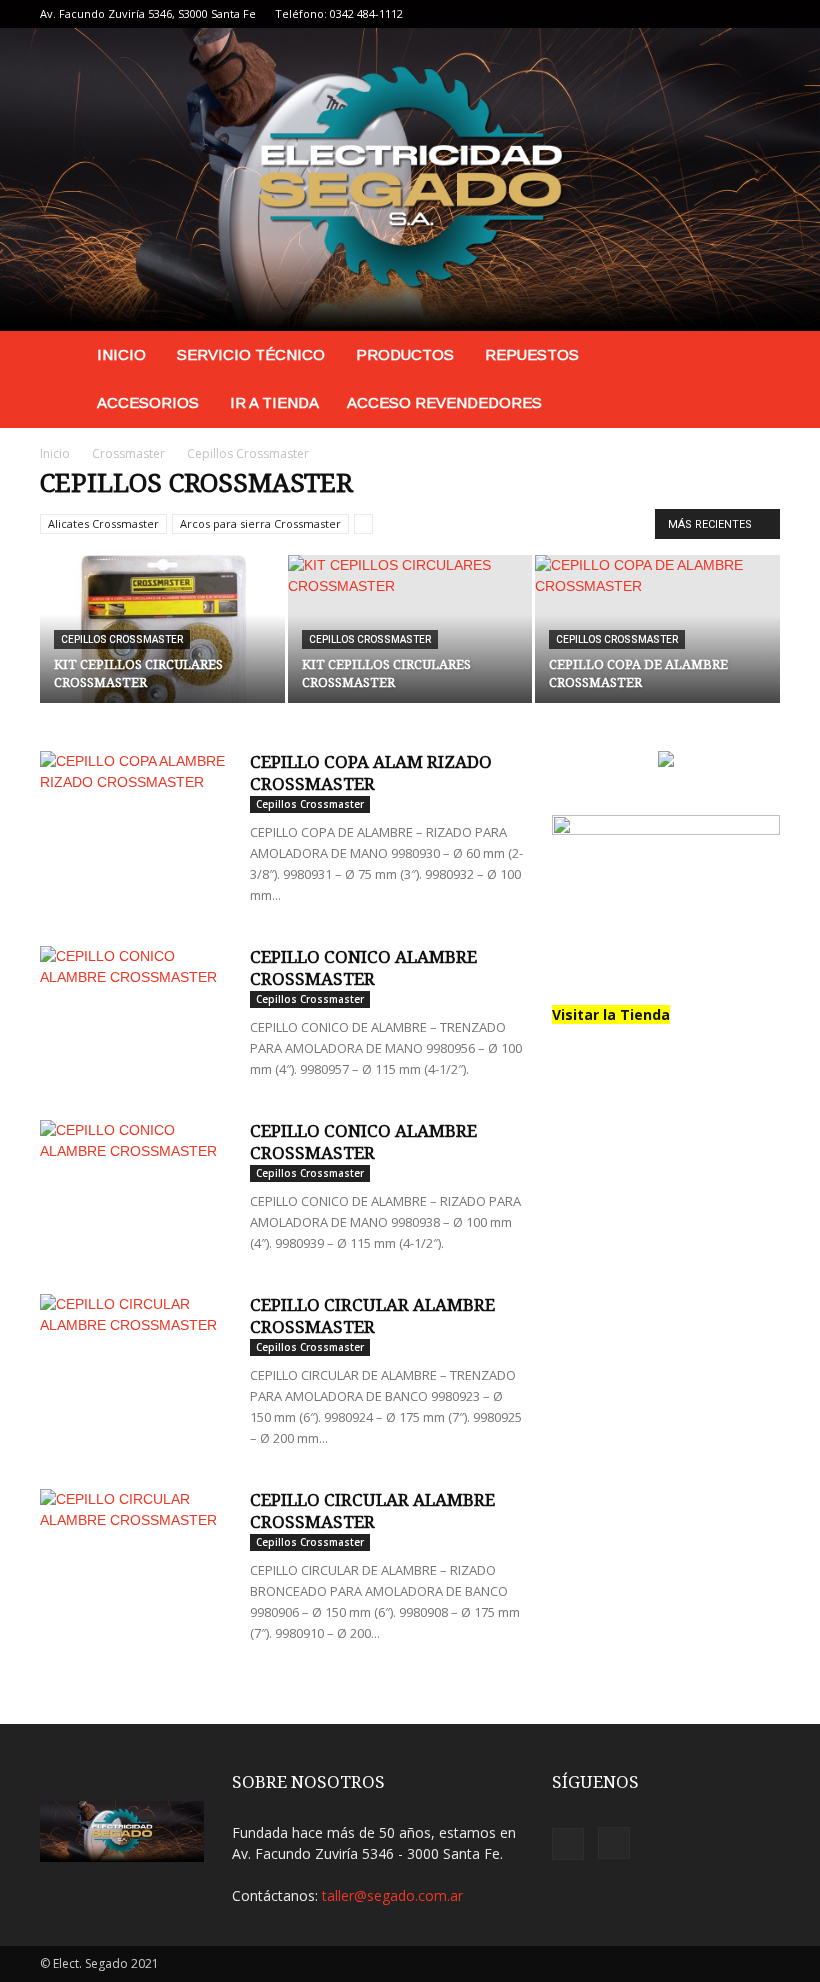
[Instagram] (765, 14)
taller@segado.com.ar (392, 1895)
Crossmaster (128, 453)
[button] (756, 355)
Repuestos (532, 354)
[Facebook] (732, 14)
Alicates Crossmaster (103, 523)
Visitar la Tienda (611, 1014)
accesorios (148, 402)
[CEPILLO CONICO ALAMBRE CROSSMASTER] (135, 1011)
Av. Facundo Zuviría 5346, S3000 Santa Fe (148, 13)
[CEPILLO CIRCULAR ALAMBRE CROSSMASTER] (135, 1359)
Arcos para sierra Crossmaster (260, 523)
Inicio (121, 354)
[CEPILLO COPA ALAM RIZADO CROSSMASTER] (135, 816)
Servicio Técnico (251, 354)
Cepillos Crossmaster (122, 639)
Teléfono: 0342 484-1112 (339, 13)
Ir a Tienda (274, 402)
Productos (405, 354)
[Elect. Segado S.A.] (410, 179)
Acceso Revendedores (444, 402)
